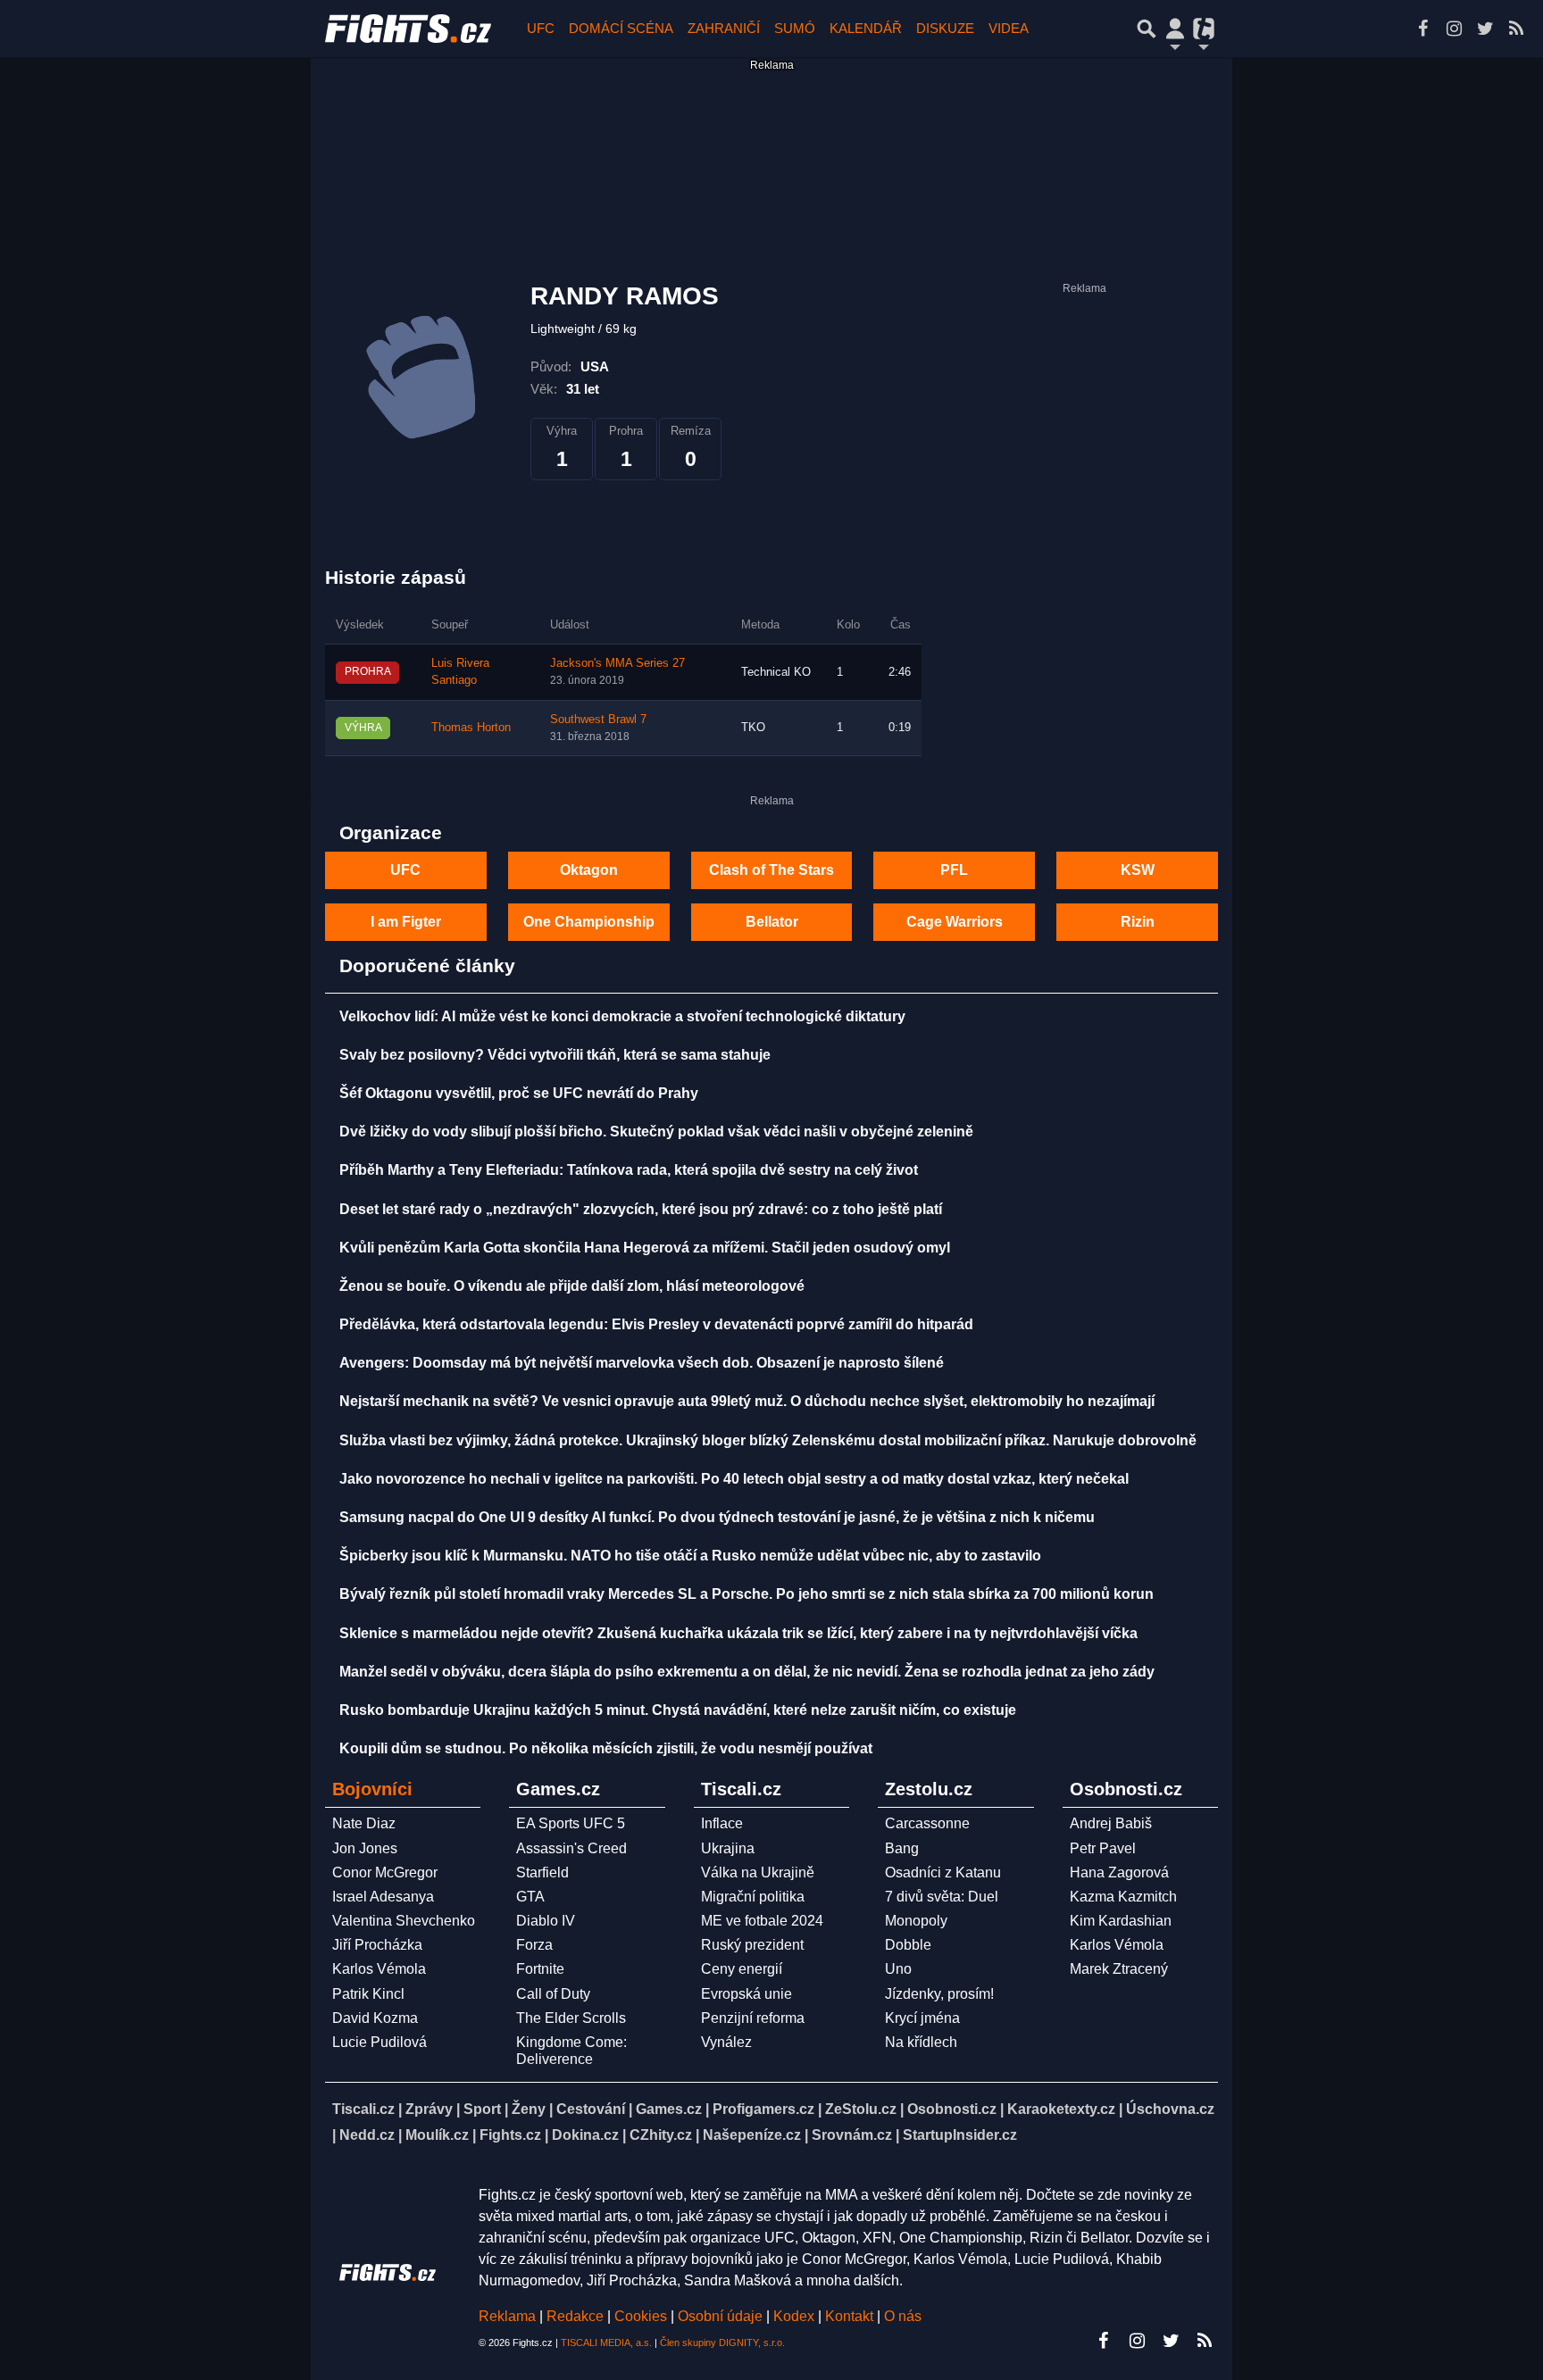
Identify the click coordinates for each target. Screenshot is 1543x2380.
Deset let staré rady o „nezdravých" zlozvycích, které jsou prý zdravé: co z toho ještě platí (641, 1209)
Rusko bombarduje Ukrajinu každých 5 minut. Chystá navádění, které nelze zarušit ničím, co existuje (678, 1710)
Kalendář (866, 28)
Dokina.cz (585, 2135)
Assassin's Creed (571, 1848)
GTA (530, 1897)
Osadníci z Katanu (943, 1872)
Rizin (1138, 922)
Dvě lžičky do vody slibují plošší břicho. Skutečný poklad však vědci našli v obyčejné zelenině (656, 1132)
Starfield (542, 1872)
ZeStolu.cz (861, 2109)
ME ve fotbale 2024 (762, 1921)
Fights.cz (510, 2135)
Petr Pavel (1103, 1848)
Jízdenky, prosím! (939, 1994)
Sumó (795, 28)
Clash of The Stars (771, 870)
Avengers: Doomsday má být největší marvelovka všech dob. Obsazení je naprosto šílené (642, 1363)
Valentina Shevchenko (404, 1921)
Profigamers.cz (763, 2109)
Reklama (507, 2316)
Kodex (796, 2316)
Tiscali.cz (363, 2109)
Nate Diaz (364, 1823)
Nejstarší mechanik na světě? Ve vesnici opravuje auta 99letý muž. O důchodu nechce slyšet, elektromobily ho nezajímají (747, 1401)
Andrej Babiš (1111, 1823)
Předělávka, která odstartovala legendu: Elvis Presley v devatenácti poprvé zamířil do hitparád (656, 1324)
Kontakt (851, 2316)
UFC (541, 28)
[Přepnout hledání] (1147, 29)
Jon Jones (365, 1848)
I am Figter (406, 922)
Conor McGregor (385, 1872)
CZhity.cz (661, 2135)
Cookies (641, 2316)
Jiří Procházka (377, 1945)
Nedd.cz (367, 2135)
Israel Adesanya (383, 1897)
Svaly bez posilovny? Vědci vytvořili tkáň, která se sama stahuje (555, 1055)
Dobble (908, 1945)
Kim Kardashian (1121, 1921)
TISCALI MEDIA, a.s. (606, 2343)
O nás (903, 2316)
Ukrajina (728, 1848)
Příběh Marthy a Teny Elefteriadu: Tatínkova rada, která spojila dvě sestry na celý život (629, 1170)
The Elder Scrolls (571, 2018)
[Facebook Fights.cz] (1422, 29)
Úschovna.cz (1170, 2109)
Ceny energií (742, 1969)
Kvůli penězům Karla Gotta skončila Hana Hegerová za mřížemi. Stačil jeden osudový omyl (645, 1248)
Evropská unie (746, 1994)
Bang (902, 1848)
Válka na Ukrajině (758, 1872)
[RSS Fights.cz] (1516, 29)
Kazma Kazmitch (1123, 1897)
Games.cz (669, 2109)
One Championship (589, 922)
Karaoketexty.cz (1061, 2109)
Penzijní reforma (753, 2018)
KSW (1138, 870)
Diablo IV (546, 1921)
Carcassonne (927, 1823)
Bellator (772, 922)
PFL (954, 870)
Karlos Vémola (379, 1969)
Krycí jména (922, 2018)
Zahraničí (724, 28)
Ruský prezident (752, 1945)
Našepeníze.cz (752, 2135)
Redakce (575, 2316)
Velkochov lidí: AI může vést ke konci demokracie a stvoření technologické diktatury (622, 1016)
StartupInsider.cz (960, 2135)
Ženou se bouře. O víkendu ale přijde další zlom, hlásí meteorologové (572, 1286)
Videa (1009, 28)
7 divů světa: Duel (942, 1897)
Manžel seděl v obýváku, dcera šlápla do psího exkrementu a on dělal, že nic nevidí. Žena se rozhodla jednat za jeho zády (747, 1672)
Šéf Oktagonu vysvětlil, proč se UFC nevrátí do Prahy (519, 1093)
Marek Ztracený (1119, 1969)
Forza (534, 1945)
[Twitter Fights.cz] (1485, 29)
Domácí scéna (621, 28)
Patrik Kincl (368, 1994)
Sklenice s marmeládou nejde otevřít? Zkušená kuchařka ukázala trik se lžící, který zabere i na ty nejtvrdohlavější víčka (738, 1633)
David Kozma (375, 2018)
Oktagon (589, 870)
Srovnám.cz (852, 2135)
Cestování (591, 2109)
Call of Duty (553, 1994)
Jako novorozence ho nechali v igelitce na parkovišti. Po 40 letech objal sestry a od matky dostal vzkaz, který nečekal (734, 1479)
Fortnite (540, 1969)
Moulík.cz (437, 2135)
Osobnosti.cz (952, 2109)
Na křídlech (921, 2042)
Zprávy (429, 2109)
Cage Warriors (955, 922)
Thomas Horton (471, 728)
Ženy (529, 2109)
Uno (898, 1969)
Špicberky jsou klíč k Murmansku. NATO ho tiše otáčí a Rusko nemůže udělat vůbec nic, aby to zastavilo (690, 1556)
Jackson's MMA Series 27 (617, 663)
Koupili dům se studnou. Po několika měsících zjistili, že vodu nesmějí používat (606, 1748)
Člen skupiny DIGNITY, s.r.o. (722, 2343)
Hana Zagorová (1119, 1872)
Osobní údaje (720, 2316)
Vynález (726, 2042)
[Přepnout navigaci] (1175, 29)
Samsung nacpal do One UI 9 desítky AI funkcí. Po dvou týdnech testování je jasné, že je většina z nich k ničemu (717, 1517)
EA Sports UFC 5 (571, 1823)
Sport (482, 2109)
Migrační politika (753, 1897)
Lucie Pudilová (379, 2042)
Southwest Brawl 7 (598, 720)
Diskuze (945, 28)
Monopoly (916, 1921)
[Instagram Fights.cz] (1454, 29)
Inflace (722, 1823)
